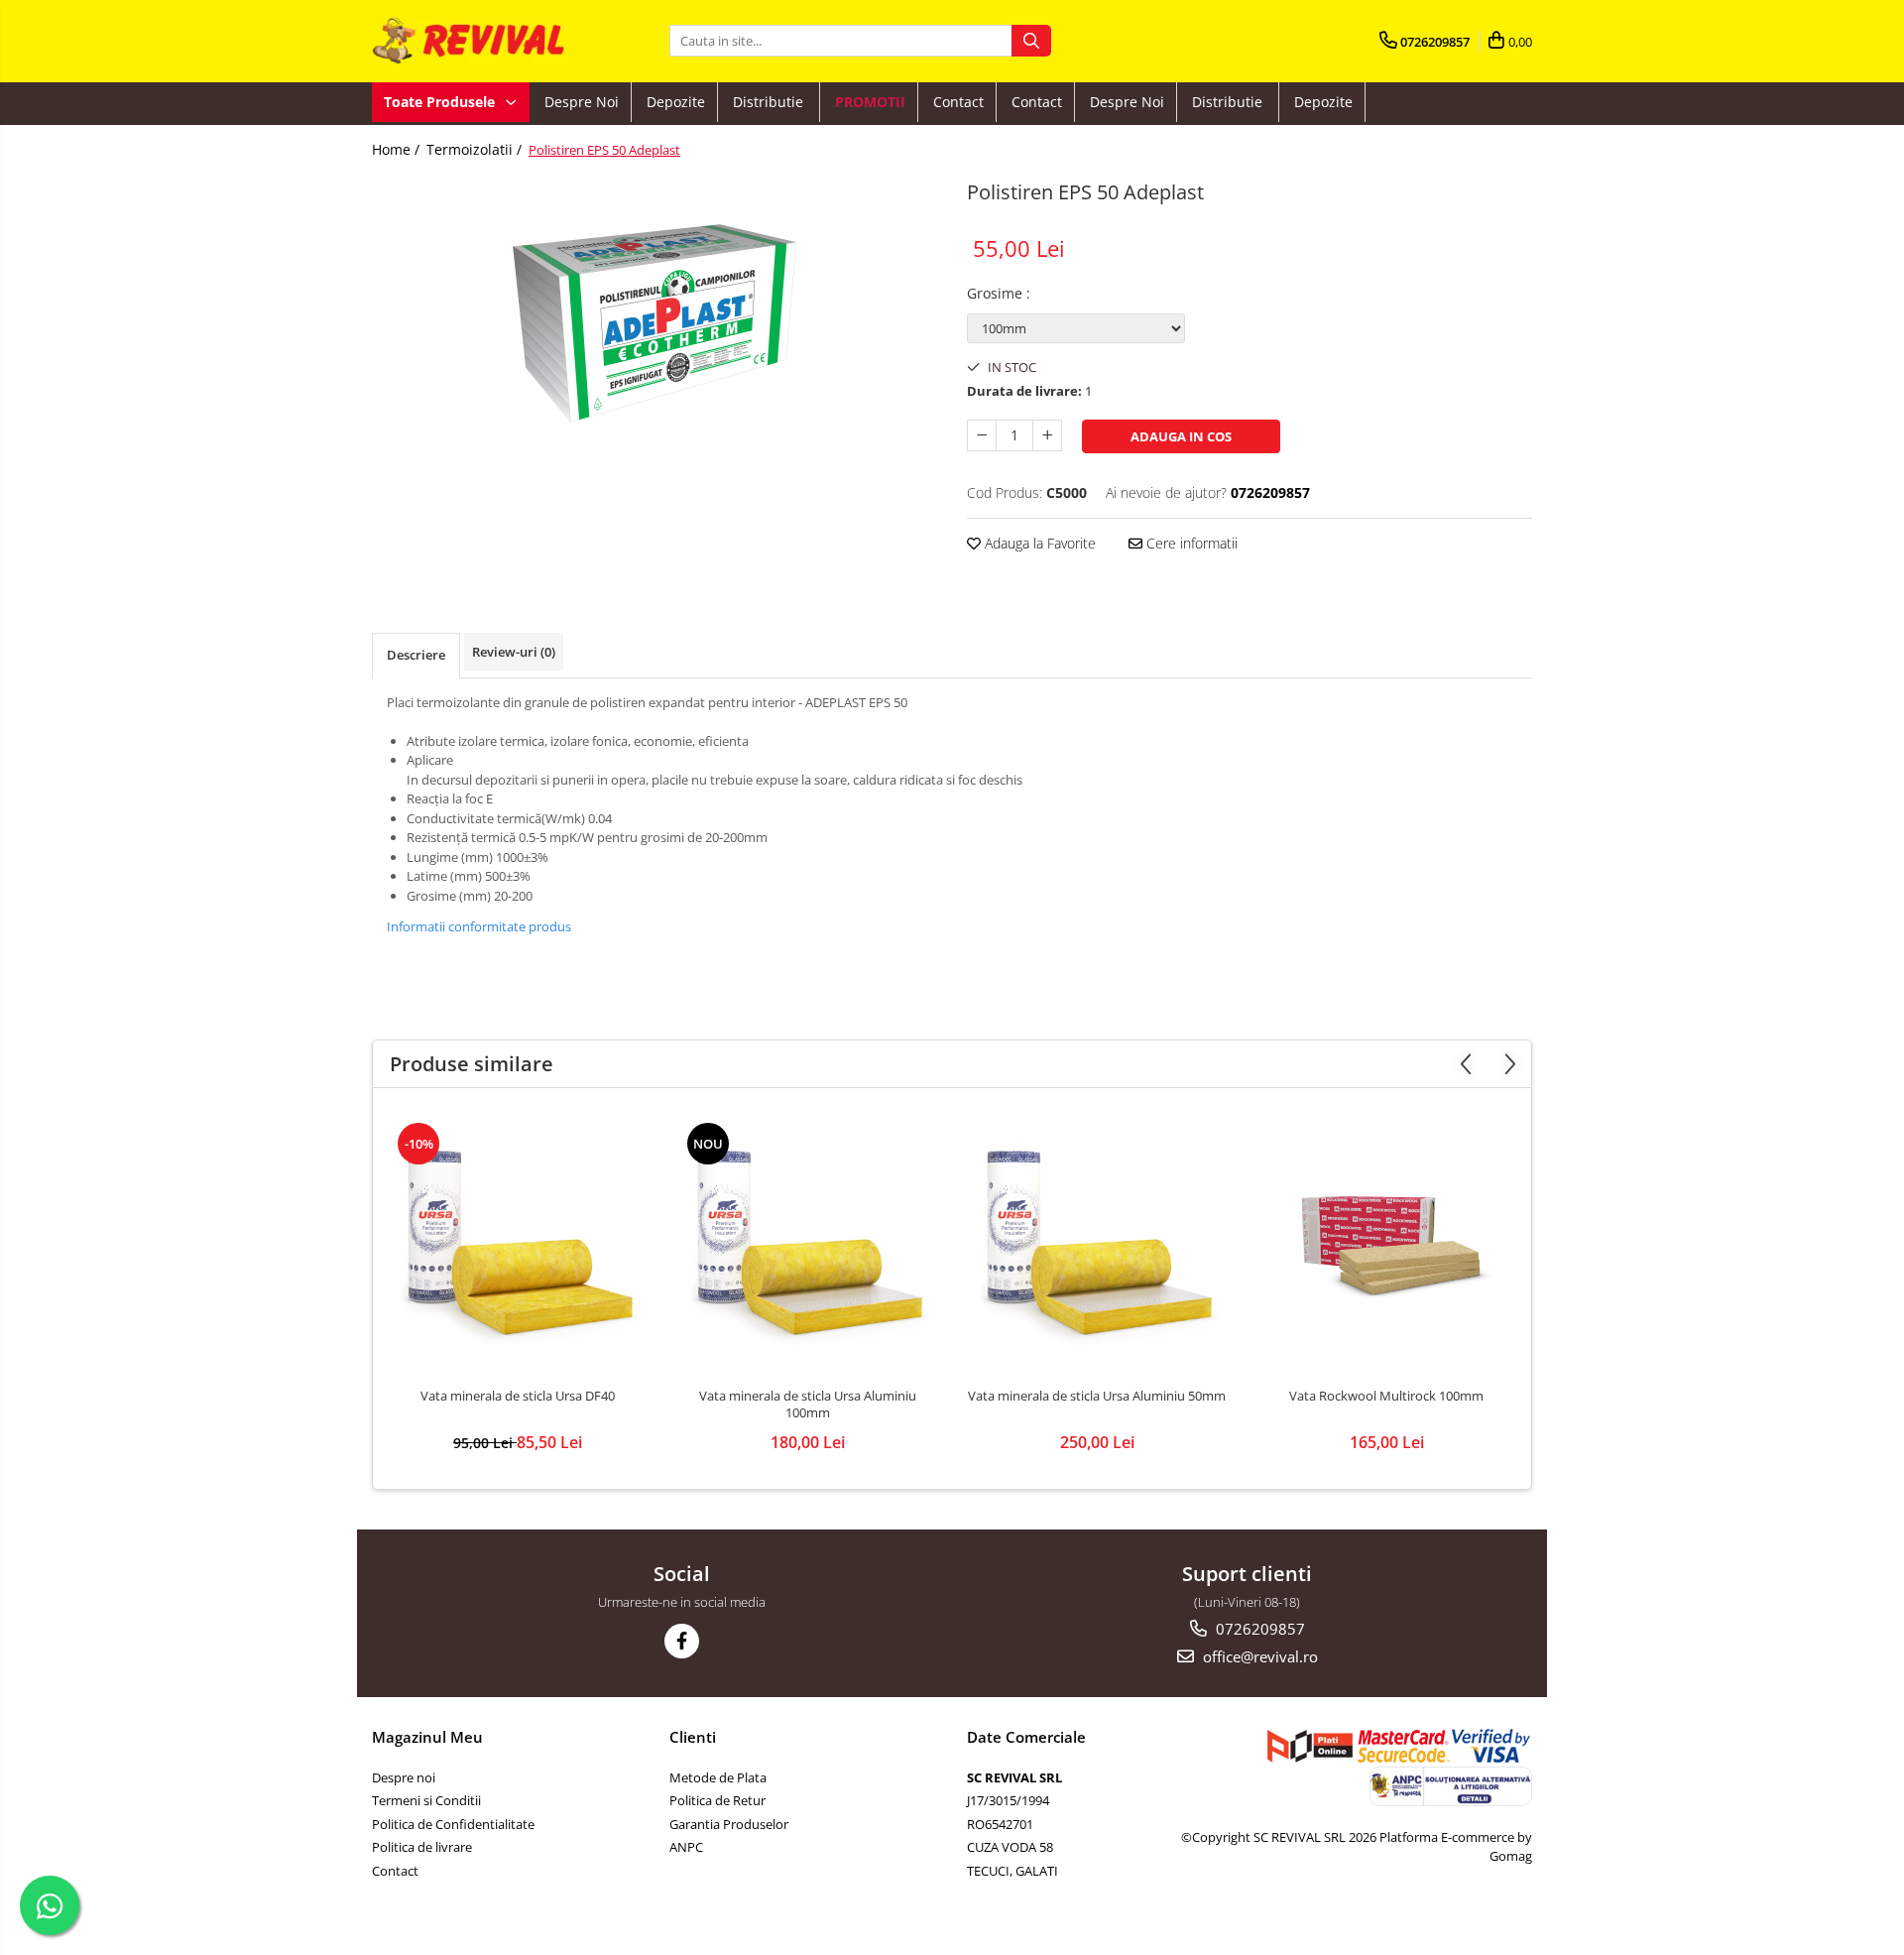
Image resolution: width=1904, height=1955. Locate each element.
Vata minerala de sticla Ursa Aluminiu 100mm (808, 1405)
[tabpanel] (654, 323)
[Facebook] (682, 1641)
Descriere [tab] (416, 655)
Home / (398, 149)
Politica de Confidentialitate (453, 1824)
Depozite (676, 102)
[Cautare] (1031, 41)
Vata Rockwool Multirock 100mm (1386, 1396)
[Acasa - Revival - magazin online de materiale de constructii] (471, 41)
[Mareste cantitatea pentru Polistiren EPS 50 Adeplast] (1047, 435)
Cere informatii (1190, 543)
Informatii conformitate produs (479, 926)
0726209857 (1258, 1629)
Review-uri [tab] (514, 652)
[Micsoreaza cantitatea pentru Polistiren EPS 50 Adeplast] (982, 435)
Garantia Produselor (729, 1824)
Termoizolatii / (476, 149)
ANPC (686, 1847)
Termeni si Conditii (426, 1800)
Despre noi (582, 102)
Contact (958, 102)
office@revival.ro (1258, 1656)
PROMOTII (870, 102)
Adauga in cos (1181, 436)
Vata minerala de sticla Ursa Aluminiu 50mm (1097, 1396)
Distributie (770, 102)
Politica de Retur (717, 1800)
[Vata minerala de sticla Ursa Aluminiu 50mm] (1097, 1243)
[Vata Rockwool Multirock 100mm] (1386, 1243)
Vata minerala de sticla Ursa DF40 (518, 1396)
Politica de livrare (422, 1847)
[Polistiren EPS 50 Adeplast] (654, 323)
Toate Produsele (441, 102)
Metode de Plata (718, 1777)
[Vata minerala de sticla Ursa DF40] (518, 1243)
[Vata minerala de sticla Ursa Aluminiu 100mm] (807, 1243)
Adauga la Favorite (1038, 543)
